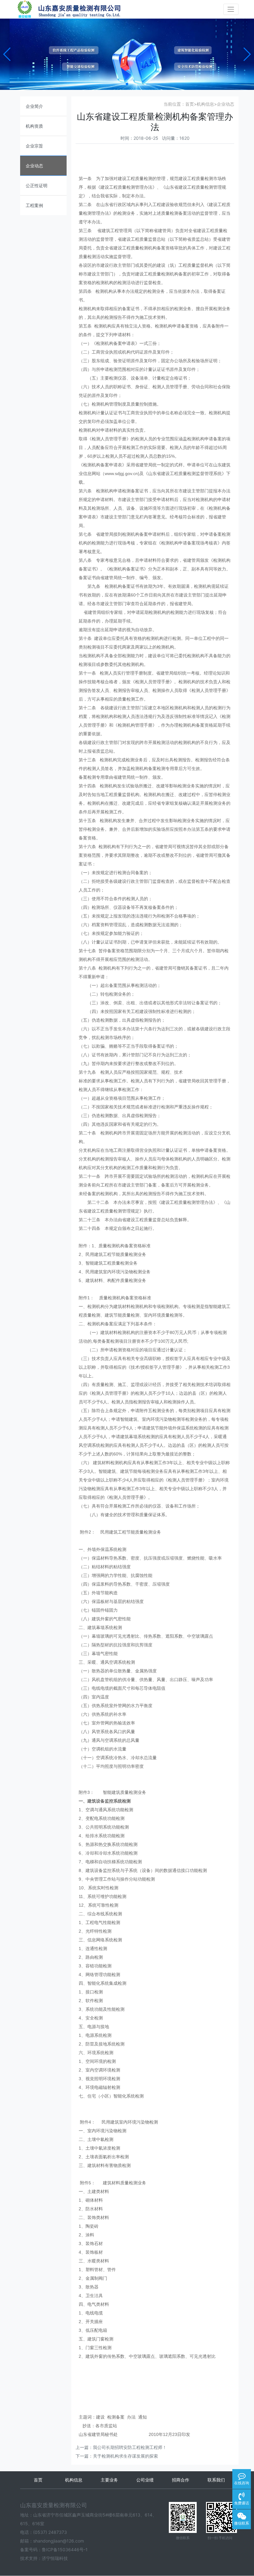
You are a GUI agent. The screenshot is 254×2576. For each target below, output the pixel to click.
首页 (190, 104)
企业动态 (34, 166)
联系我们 (216, 2480)
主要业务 (109, 2480)
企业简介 (34, 106)
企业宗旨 (34, 146)
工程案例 (34, 205)
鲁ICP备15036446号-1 (65, 2550)
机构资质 (34, 126)
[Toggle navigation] (231, 9)
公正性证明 (37, 185)
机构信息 (205, 104)
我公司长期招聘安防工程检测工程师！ (130, 2447)
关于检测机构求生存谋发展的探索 (125, 2456)
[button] (7, 54)
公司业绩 (145, 2480)
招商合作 (181, 2480)
